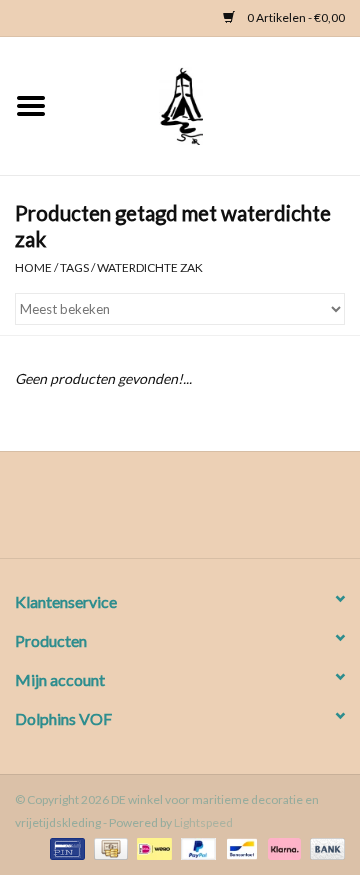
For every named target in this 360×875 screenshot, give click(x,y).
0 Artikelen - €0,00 (295, 17)
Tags (74, 267)
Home (33, 267)
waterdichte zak (150, 267)
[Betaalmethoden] (64, 847)
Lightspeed (203, 822)
